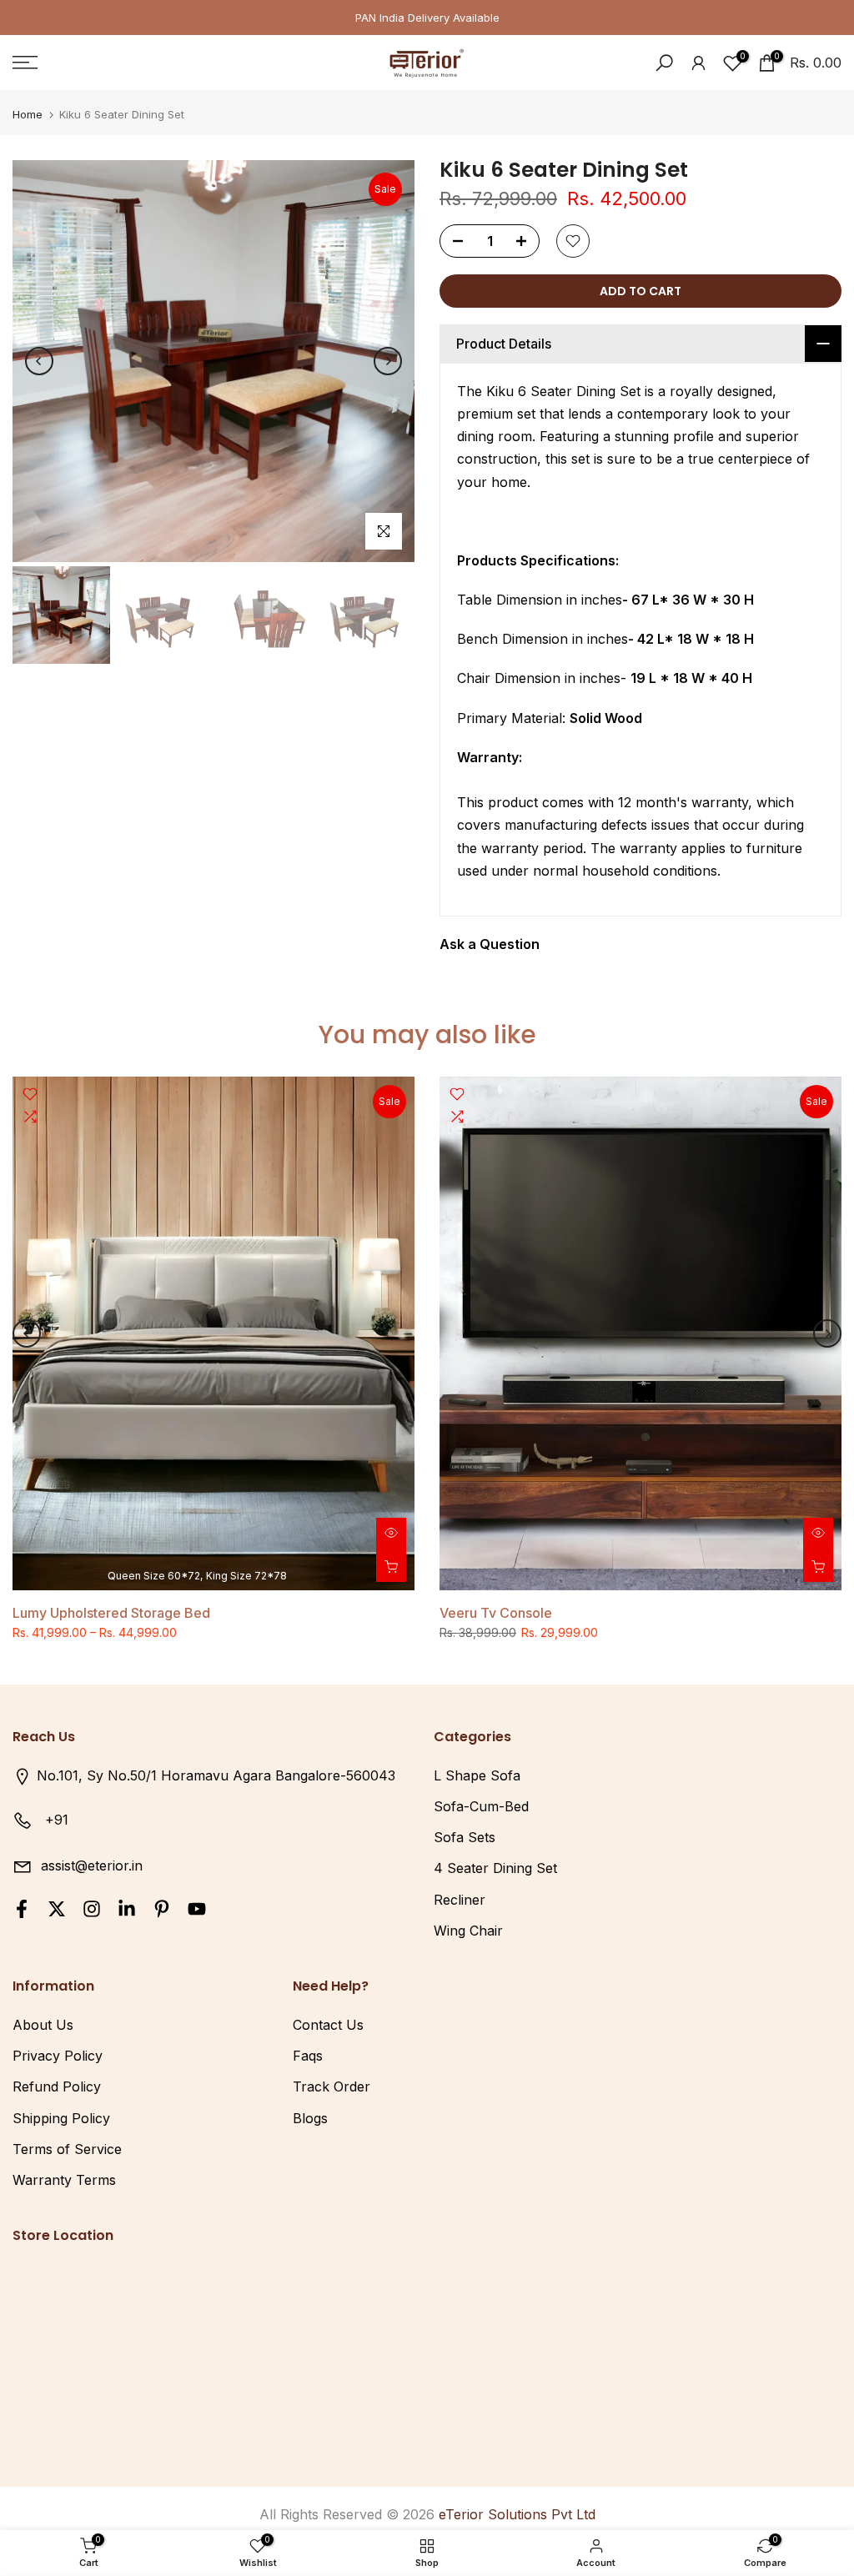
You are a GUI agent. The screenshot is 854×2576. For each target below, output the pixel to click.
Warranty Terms (64, 2180)
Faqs (308, 2056)
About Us (43, 2025)
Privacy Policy (58, 2056)
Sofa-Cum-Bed (481, 1806)
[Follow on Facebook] (22, 1908)
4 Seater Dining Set (495, 1868)
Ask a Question (490, 944)
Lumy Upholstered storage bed (111, 1613)
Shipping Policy (61, 2118)
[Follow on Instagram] (92, 1908)
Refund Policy (57, 2086)
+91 (57, 1820)
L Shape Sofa (477, 1775)
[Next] (388, 361)
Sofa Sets (465, 1837)
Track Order (332, 2086)
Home (28, 115)
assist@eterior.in (92, 1865)
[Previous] (39, 361)
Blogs (310, 2118)
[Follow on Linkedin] (127, 1908)
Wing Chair (468, 1931)
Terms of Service (67, 2149)
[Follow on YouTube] (197, 1908)
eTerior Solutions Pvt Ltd (517, 2514)
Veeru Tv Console (496, 1613)
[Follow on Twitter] (57, 1908)
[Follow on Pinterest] (162, 1908)
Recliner (460, 1900)
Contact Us (328, 2025)
